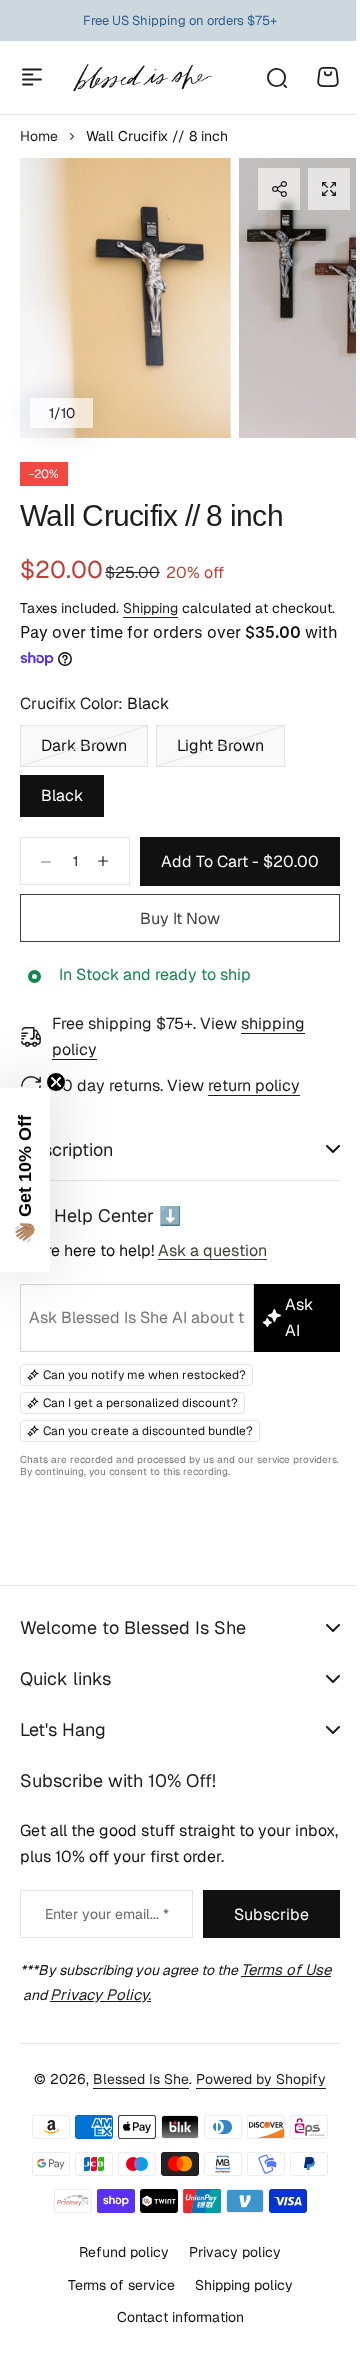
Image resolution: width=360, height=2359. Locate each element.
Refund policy (117, 2273)
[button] (279, 189)
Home (39, 136)
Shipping (150, 608)
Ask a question (212, 1274)
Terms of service (113, 2306)
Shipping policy (236, 2306)
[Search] (276, 77)
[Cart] (328, 77)
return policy (254, 1085)
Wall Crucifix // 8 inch (151, 515)
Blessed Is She (134, 2100)
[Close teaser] (56, 1082)
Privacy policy (228, 2273)
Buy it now (180, 918)
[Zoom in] (125, 298)
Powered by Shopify (254, 2100)
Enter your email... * (101, 1937)
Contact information (172, 2339)
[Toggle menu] (32, 77)
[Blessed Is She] (142, 77)
